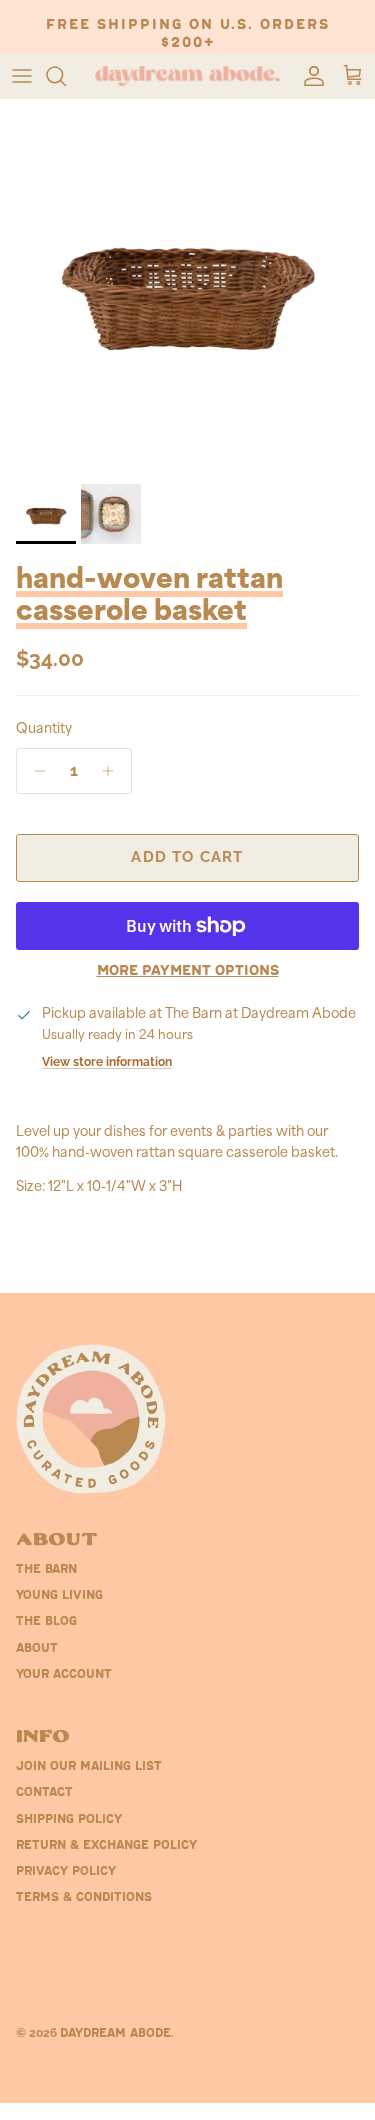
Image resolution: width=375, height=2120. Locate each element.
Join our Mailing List (89, 1767)
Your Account (64, 1675)
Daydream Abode (115, 2034)
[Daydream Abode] (187, 76)
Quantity (44, 729)
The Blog (46, 1622)
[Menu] (22, 76)
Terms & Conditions (84, 1898)
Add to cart (187, 857)
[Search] (66, 76)
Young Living (59, 1596)
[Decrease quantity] (34, 771)
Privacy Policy (66, 1872)
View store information (107, 1062)
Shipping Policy (69, 1820)
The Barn (46, 1570)
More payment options (188, 971)
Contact (44, 1793)
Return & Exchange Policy (106, 1846)
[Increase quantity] (113, 771)
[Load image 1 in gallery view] (187, 286)
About (37, 1649)
